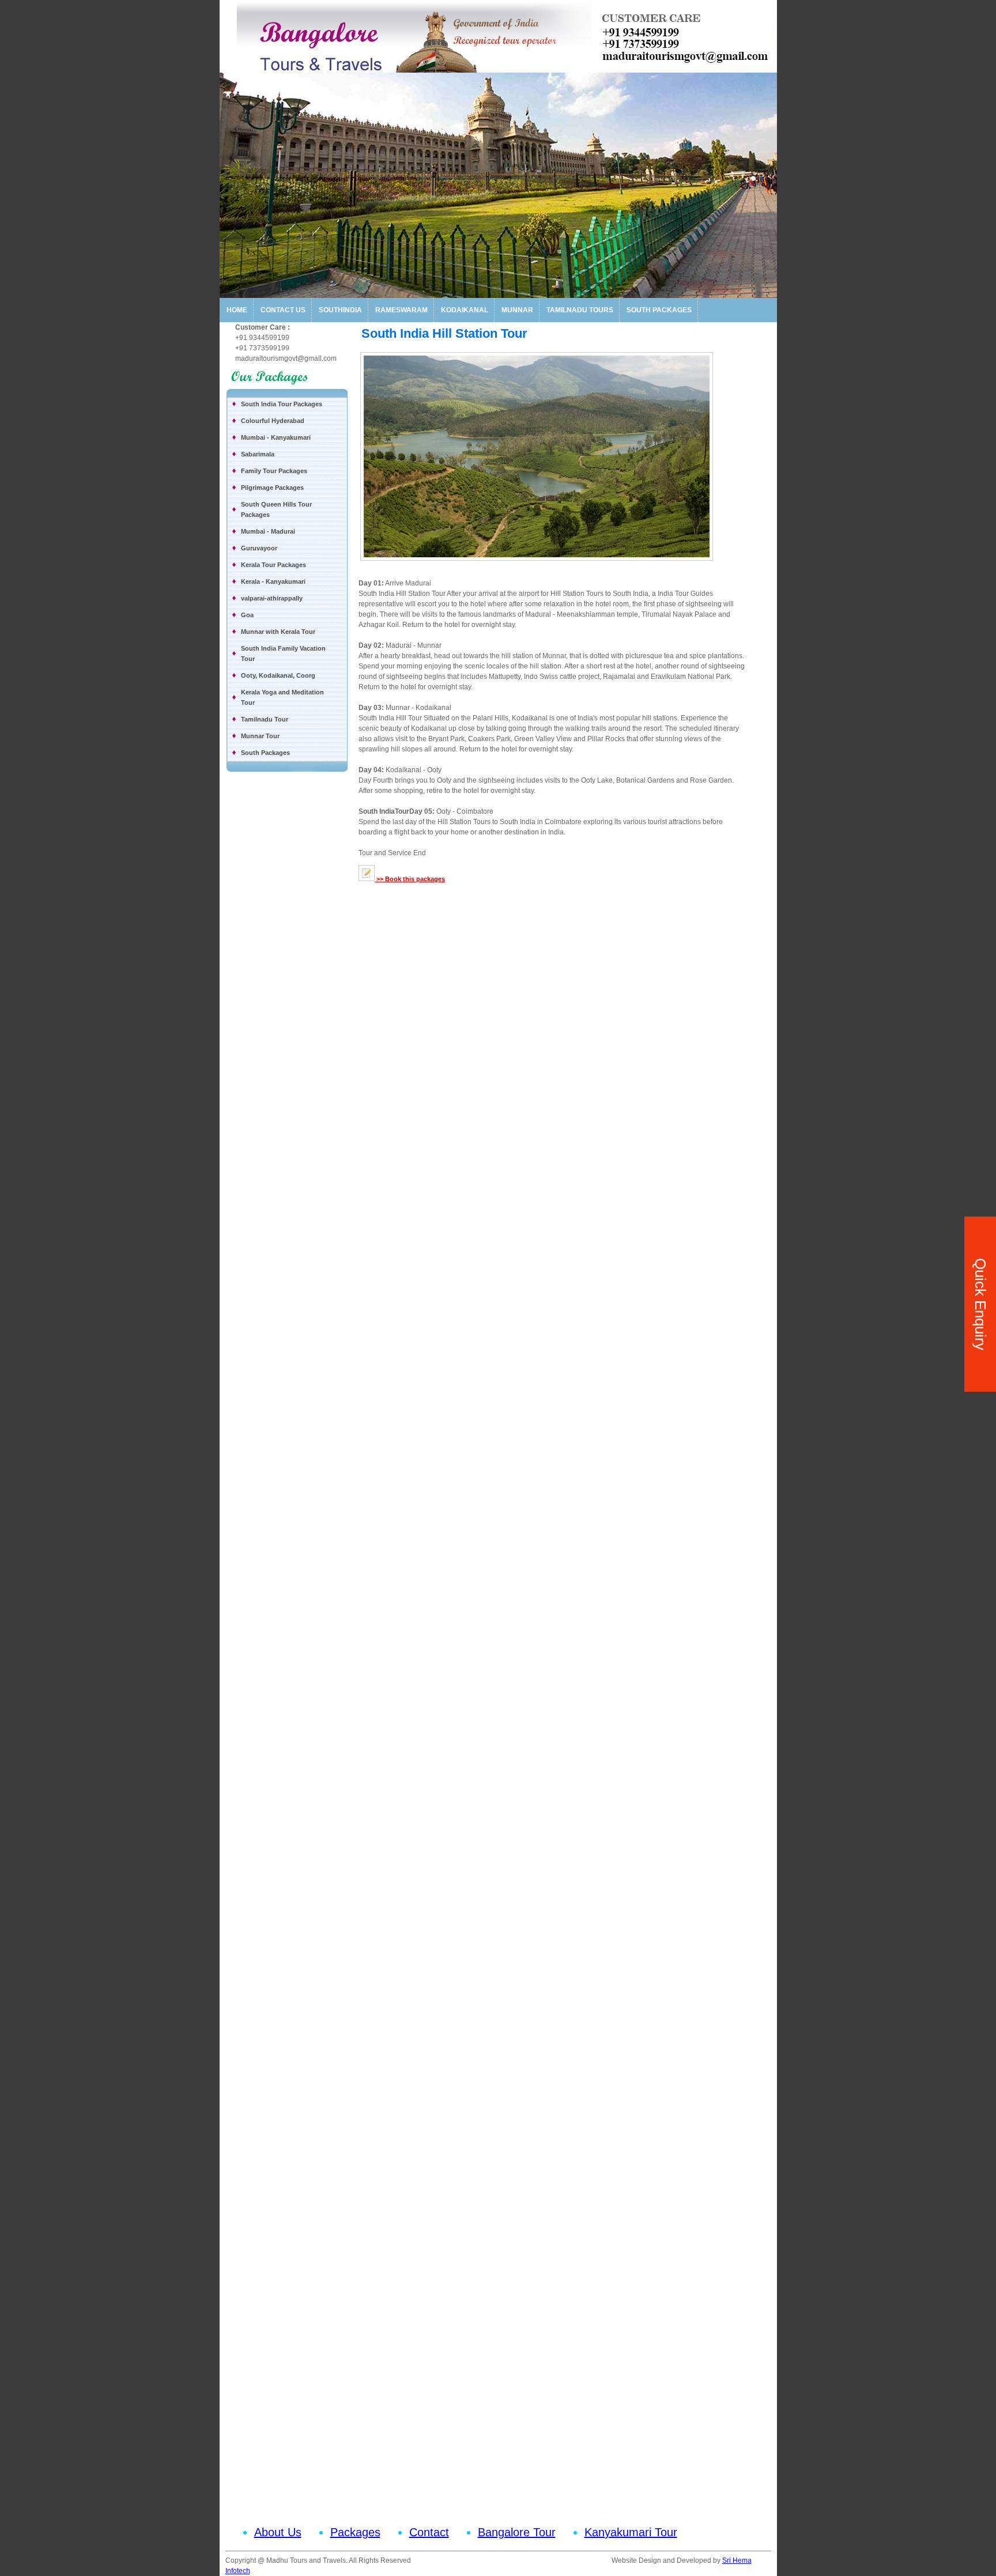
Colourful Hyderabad (273, 421)
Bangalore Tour (517, 2532)
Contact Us (283, 310)
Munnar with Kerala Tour (278, 632)
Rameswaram (401, 310)
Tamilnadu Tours (580, 310)
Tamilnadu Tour (265, 719)
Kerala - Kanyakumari (273, 581)
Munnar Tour (260, 736)
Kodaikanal (465, 310)
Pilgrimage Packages (272, 488)
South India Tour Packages (282, 404)
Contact (429, 2532)
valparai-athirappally (272, 598)
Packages (355, 2532)
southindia (340, 310)
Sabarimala (258, 454)
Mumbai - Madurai (268, 531)
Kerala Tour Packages (273, 565)
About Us (278, 2532)
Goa (247, 615)
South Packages (659, 310)
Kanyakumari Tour (631, 2532)
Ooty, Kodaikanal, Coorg (278, 675)
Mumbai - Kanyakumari (276, 437)
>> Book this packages (410, 879)
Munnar (517, 310)
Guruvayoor (259, 548)
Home (237, 310)
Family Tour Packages (274, 471)
